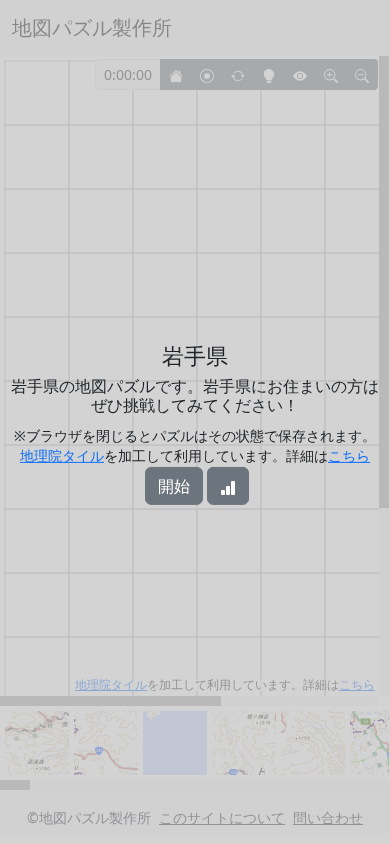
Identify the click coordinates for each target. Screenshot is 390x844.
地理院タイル (62, 455)
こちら (349, 455)
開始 (174, 486)
